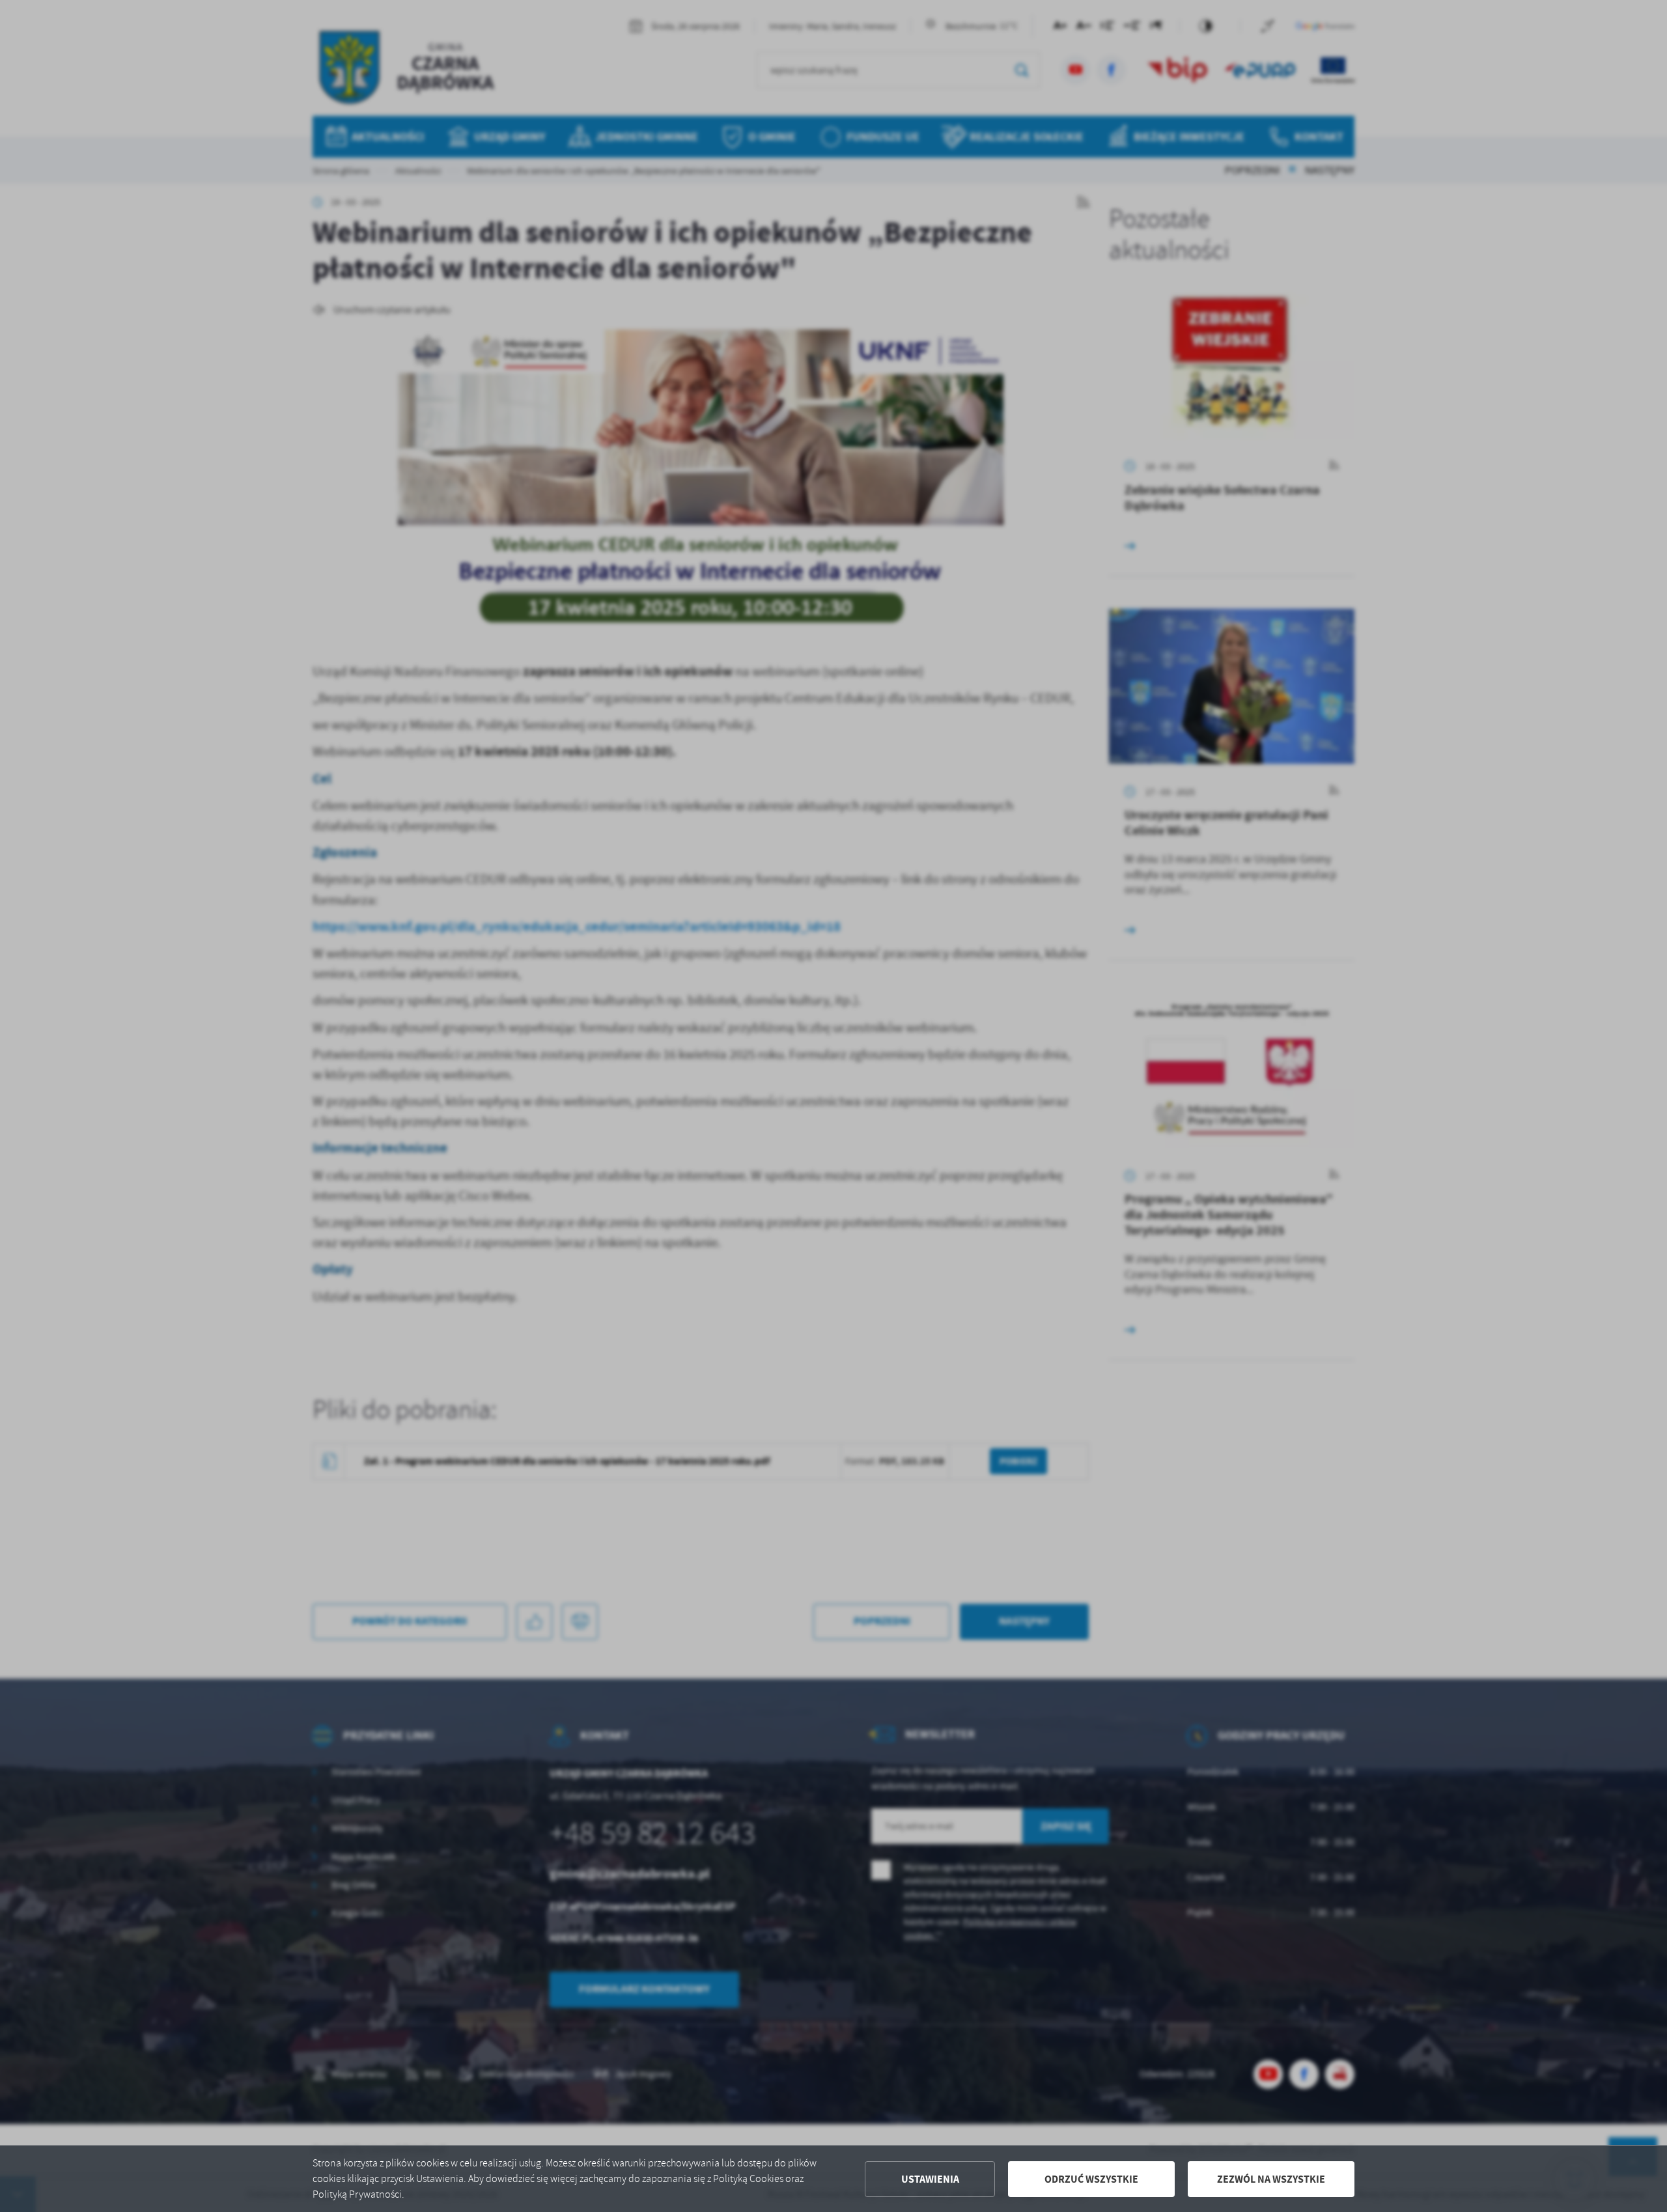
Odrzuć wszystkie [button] (1091, 2179)
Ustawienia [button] (930, 2179)
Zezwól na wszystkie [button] (1271, 2179)
